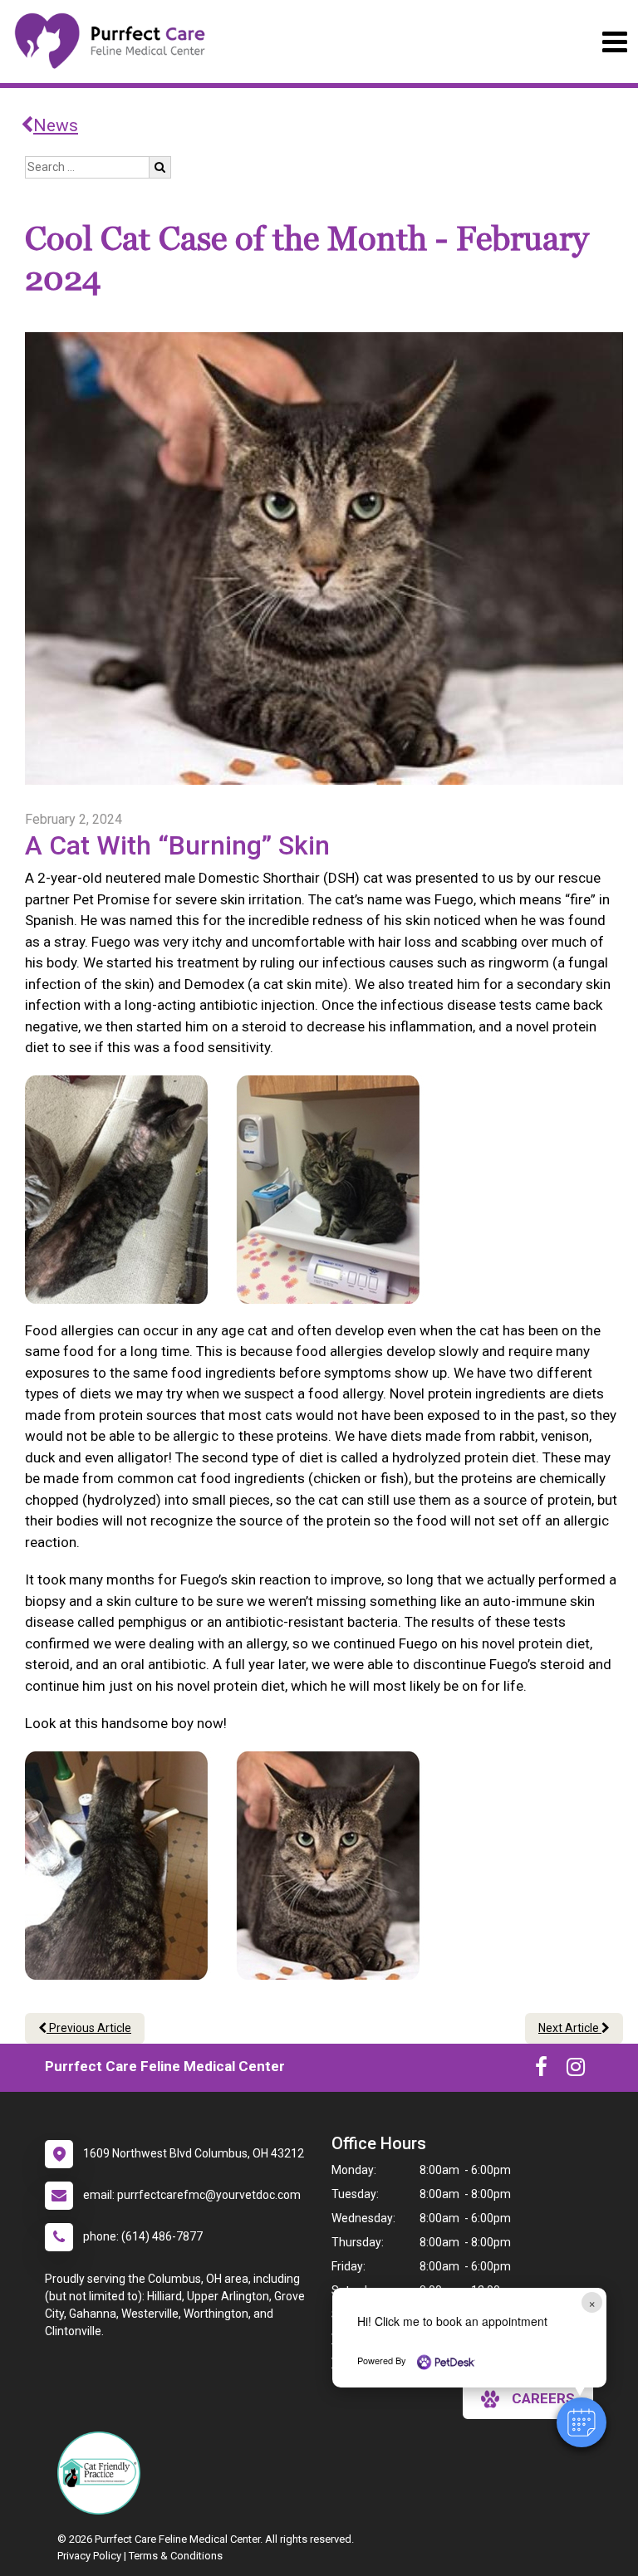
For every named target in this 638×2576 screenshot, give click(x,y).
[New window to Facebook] (541, 2070)
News (56, 125)
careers (543, 2398)
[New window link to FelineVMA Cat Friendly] (103, 2473)
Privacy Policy (89, 2556)
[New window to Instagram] (576, 2070)
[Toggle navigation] (614, 42)
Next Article (570, 2028)
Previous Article (89, 2028)
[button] (582, 2422)
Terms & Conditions (176, 2556)
